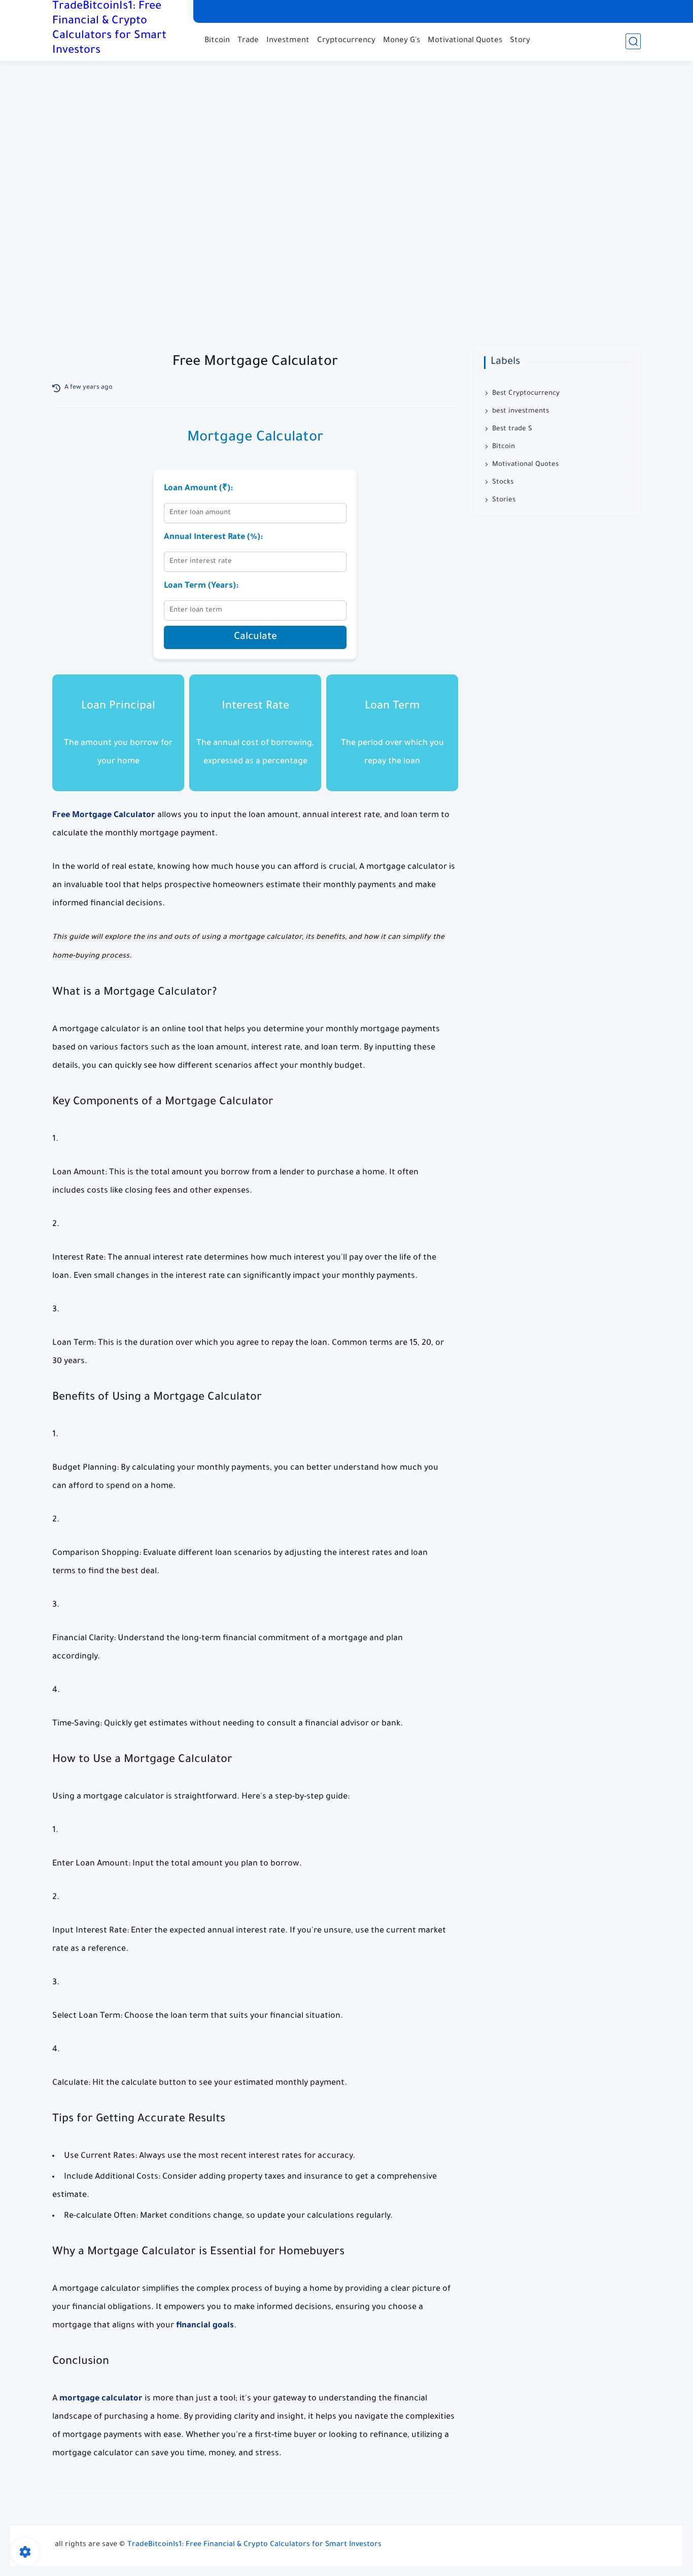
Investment (288, 41)
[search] (633, 41)
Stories (504, 500)
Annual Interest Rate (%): (213, 537)
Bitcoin (217, 41)
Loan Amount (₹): (198, 489)
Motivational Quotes (465, 41)
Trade (248, 41)
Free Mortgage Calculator (104, 816)
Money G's (402, 41)
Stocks (503, 482)
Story (520, 41)
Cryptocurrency (346, 41)
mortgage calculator (101, 2399)
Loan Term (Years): (201, 586)
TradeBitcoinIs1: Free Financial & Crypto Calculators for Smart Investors (109, 29)
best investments (521, 411)
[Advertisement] (346, 214)
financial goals (205, 2326)
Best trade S (512, 429)
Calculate (255, 637)
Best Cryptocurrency (526, 394)
